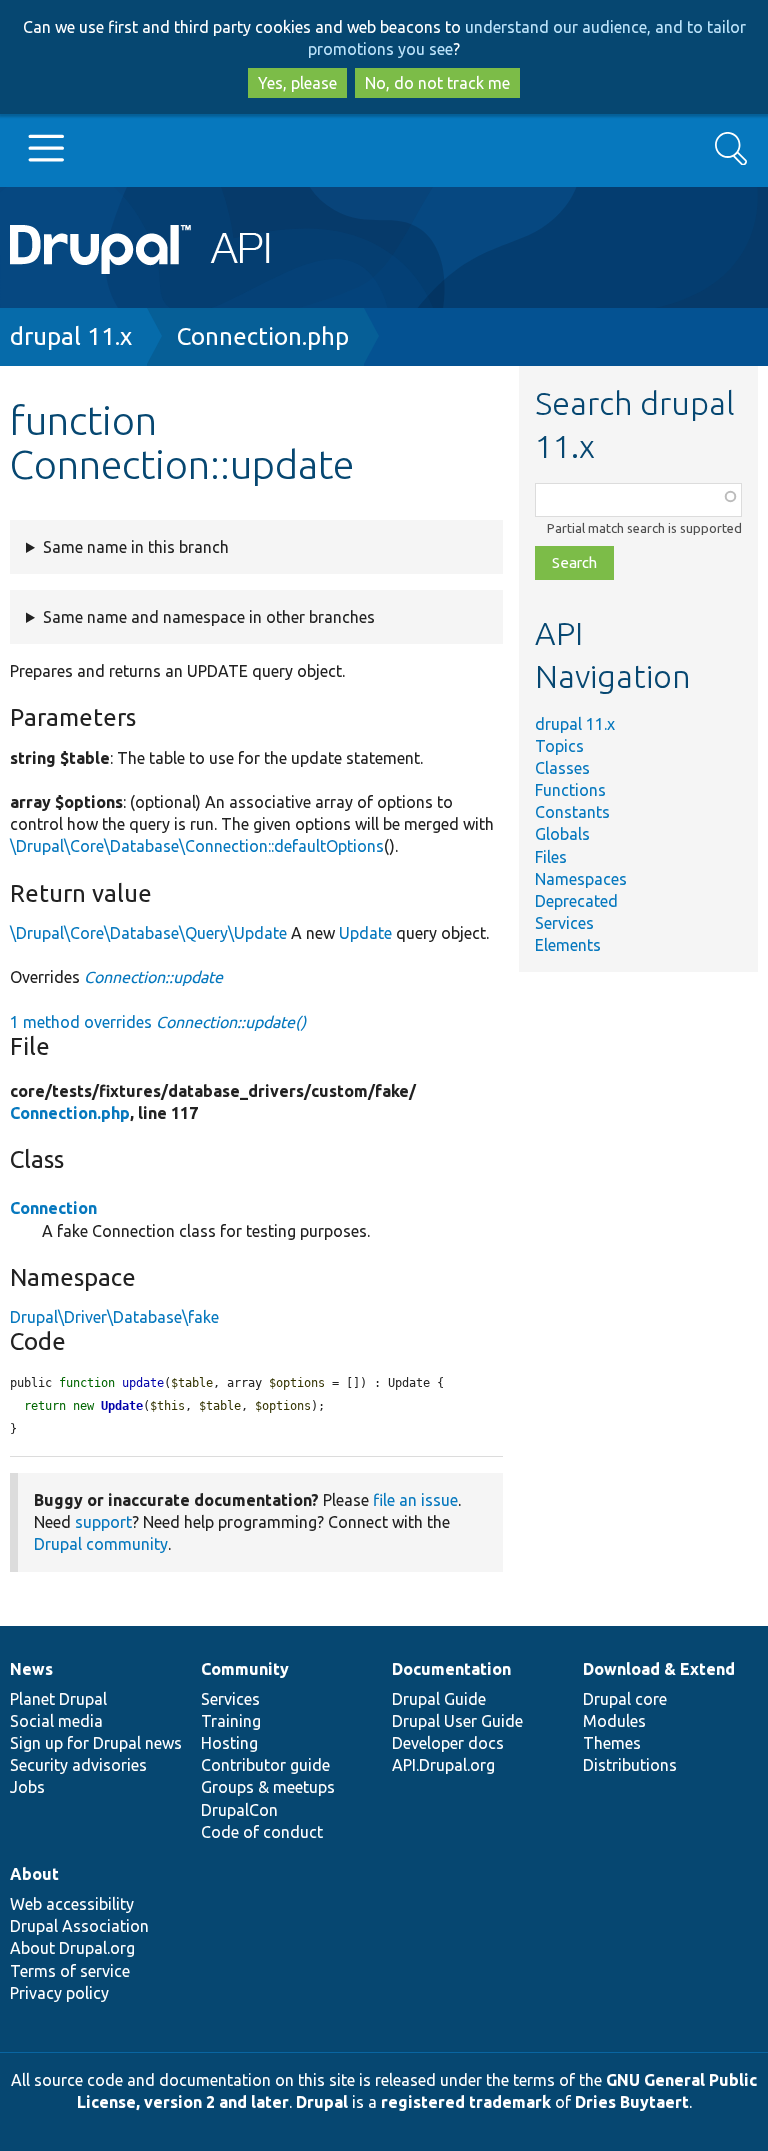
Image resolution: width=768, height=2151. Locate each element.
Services (564, 923)
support (103, 1522)
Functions (570, 790)
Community (245, 1669)
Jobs (27, 1787)
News (31, 1669)
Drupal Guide (439, 1699)
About (34, 1874)
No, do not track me (437, 83)
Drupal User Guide (457, 1721)
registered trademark (466, 2102)
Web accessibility (72, 1904)
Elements (568, 945)
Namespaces (581, 879)
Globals (562, 834)
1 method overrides (158, 1022)
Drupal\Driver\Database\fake (114, 1317)
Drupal (322, 2102)
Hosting (229, 1743)
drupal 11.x (71, 336)
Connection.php (263, 336)
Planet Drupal (58, 1699)
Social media (56, 1721)
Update (365, 933)
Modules (614, 1721)
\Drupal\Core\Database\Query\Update (148, 933)
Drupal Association (79, 1926)
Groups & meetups (268, 1787)
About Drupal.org (72, 1948)
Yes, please (297, 83)
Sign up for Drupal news (96, 1743)
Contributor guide (265, 1765)
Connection (53, 1208)
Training (231, 1721)
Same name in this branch (136, 547)
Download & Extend (659, 1669)
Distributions (630, 1765)
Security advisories (78, 1765)
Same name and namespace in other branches (209, 617)
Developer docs (448, 1743)
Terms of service (70, 1971)
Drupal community (101, 1544)
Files (551, 857)
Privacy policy (59, 1993)
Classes (562, 768)
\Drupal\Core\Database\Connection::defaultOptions (197, 846)
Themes (612, 1743)
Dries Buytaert (632, 2102)
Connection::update (153, 977)
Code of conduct (262, 1832)
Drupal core (625, 1699)
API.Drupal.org (443, 1765)
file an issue (415, 1500)
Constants (572, 812)
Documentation (451, 1669)
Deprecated (576, 901)
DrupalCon (239, 1810)
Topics (559, 746)
